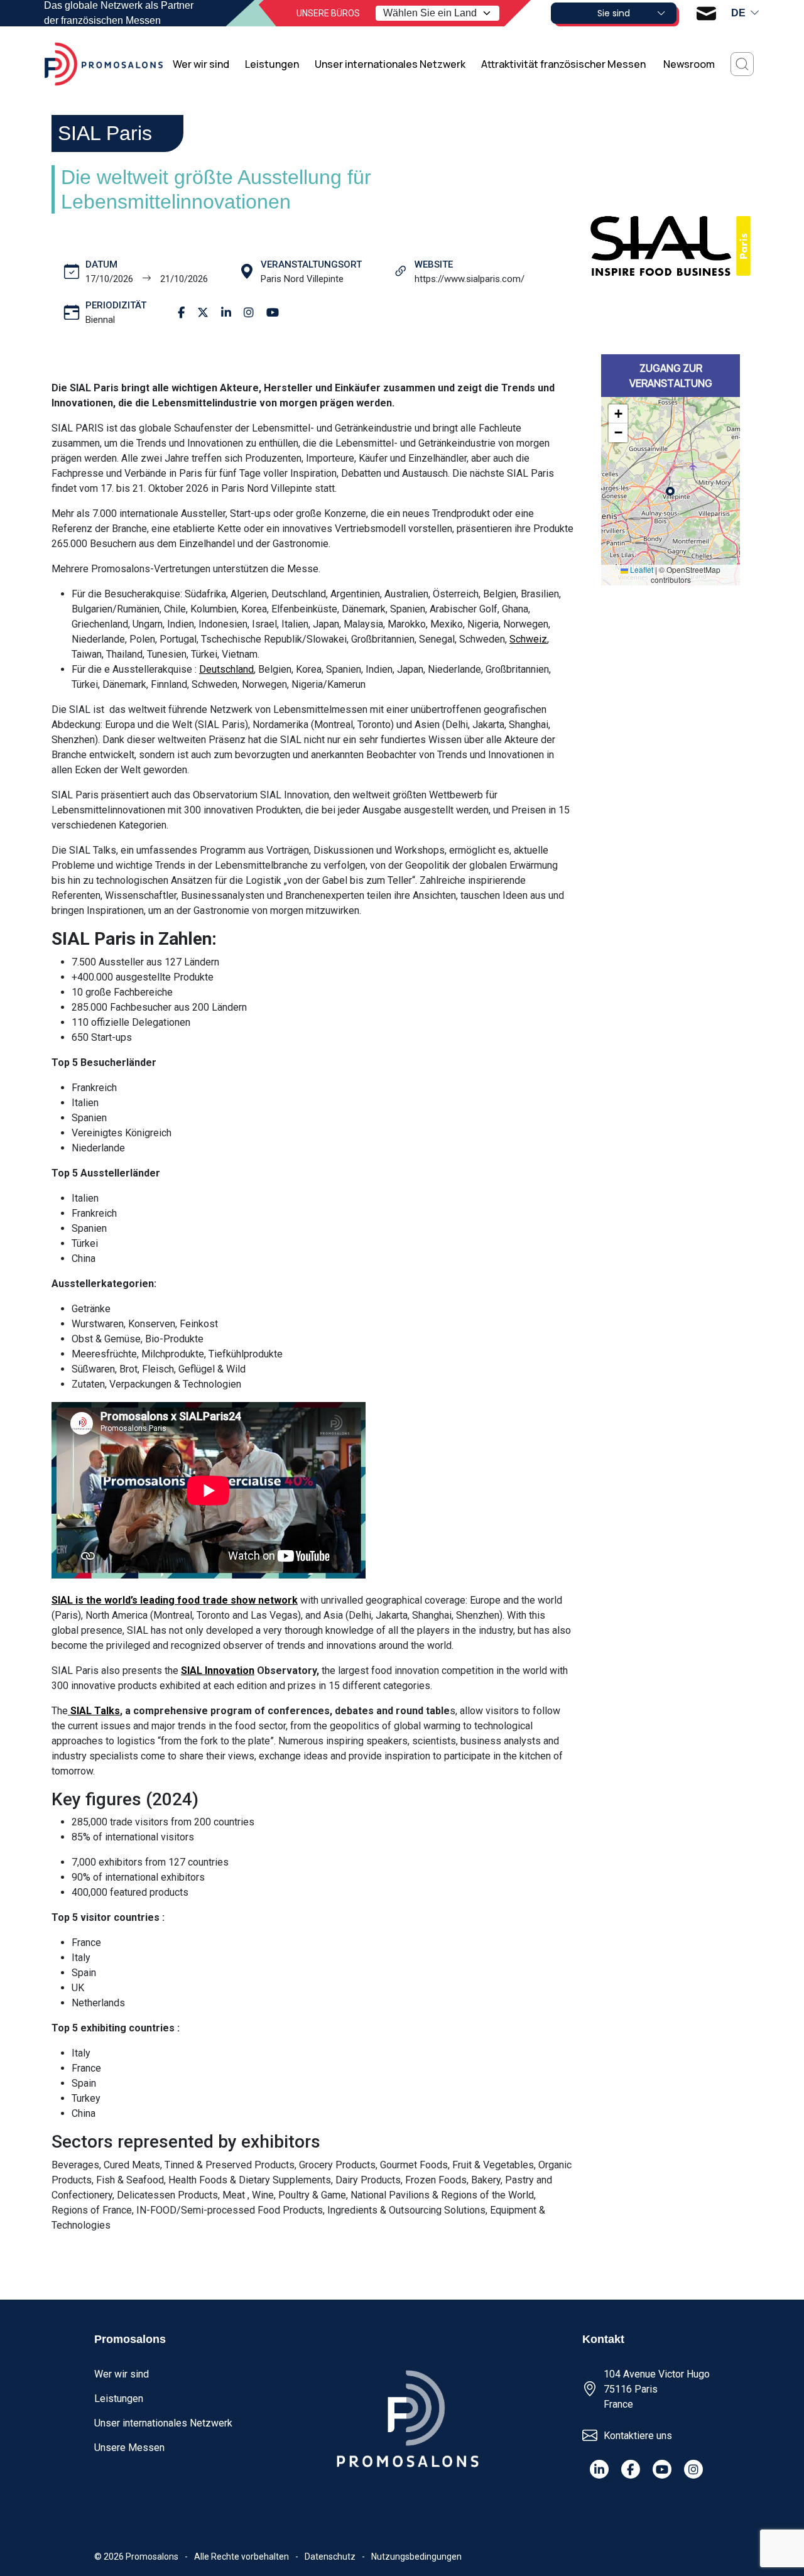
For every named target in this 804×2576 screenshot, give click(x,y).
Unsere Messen (129, 2448)
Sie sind (614, 13)
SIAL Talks (94, 1711)
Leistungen (272, 64)
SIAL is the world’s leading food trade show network (175, 1600)
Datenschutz (330, 2557)
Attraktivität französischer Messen (564, 64)
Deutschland (226, 669)
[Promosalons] (104, 64)
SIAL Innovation (218, 1671)
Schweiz (528, 639)
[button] (618, 414)
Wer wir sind (201, 64)
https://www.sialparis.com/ (470, 279)
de (738, 13)
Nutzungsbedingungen (416, 2557)
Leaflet (641, 569)
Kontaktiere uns (638, 2436)
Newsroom (689, 64)
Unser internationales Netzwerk (390, 64)
